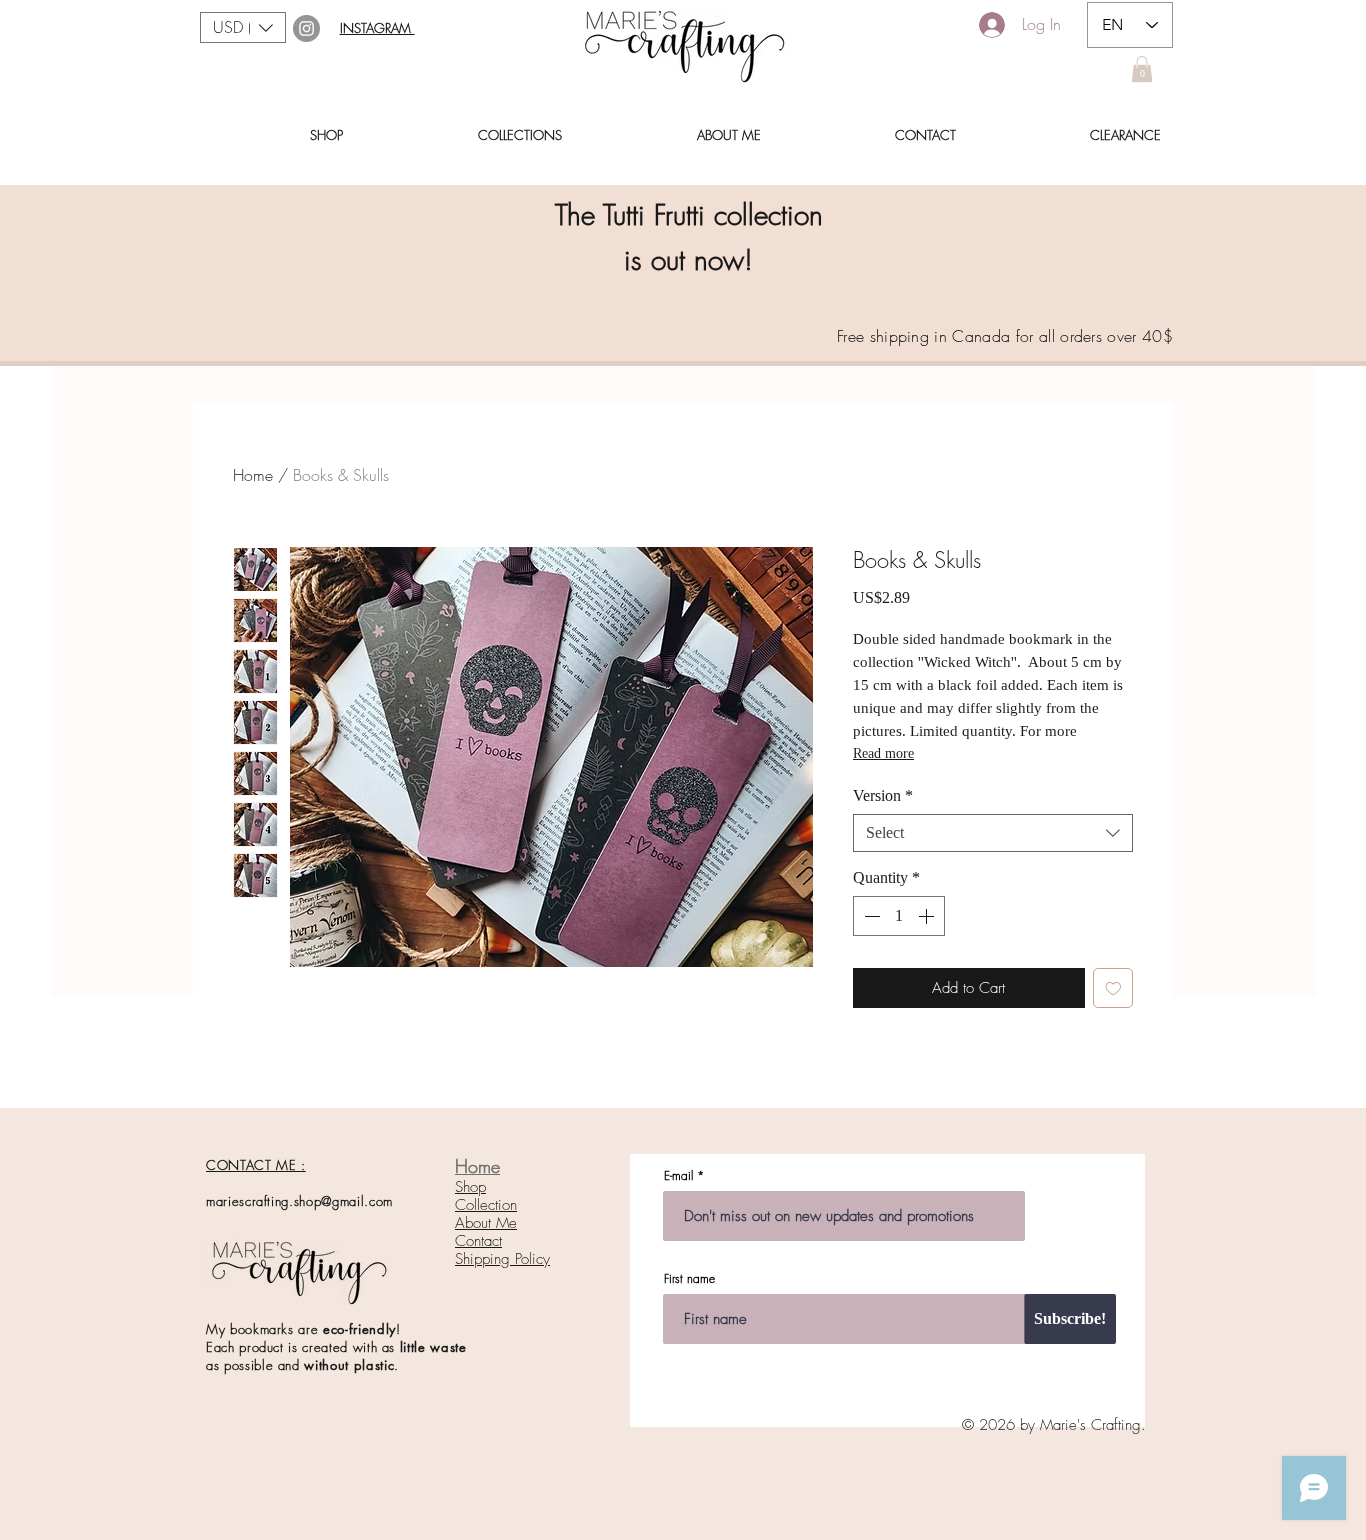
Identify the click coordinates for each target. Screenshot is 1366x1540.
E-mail (678, 1176)
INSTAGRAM (377, 28)
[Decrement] (870, 916)
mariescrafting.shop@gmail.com (299, 1201)
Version (883, 795)
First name (689, 1279)
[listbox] (243, 27)
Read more (883, 753)
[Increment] (928, 916)
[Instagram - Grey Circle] (306, 28)
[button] (243, 27)
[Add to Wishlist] (1113, 988)
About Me (486, 1223)
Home (253, 475)
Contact (478, 1241)
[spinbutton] (899, 916)
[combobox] (993, 833)
